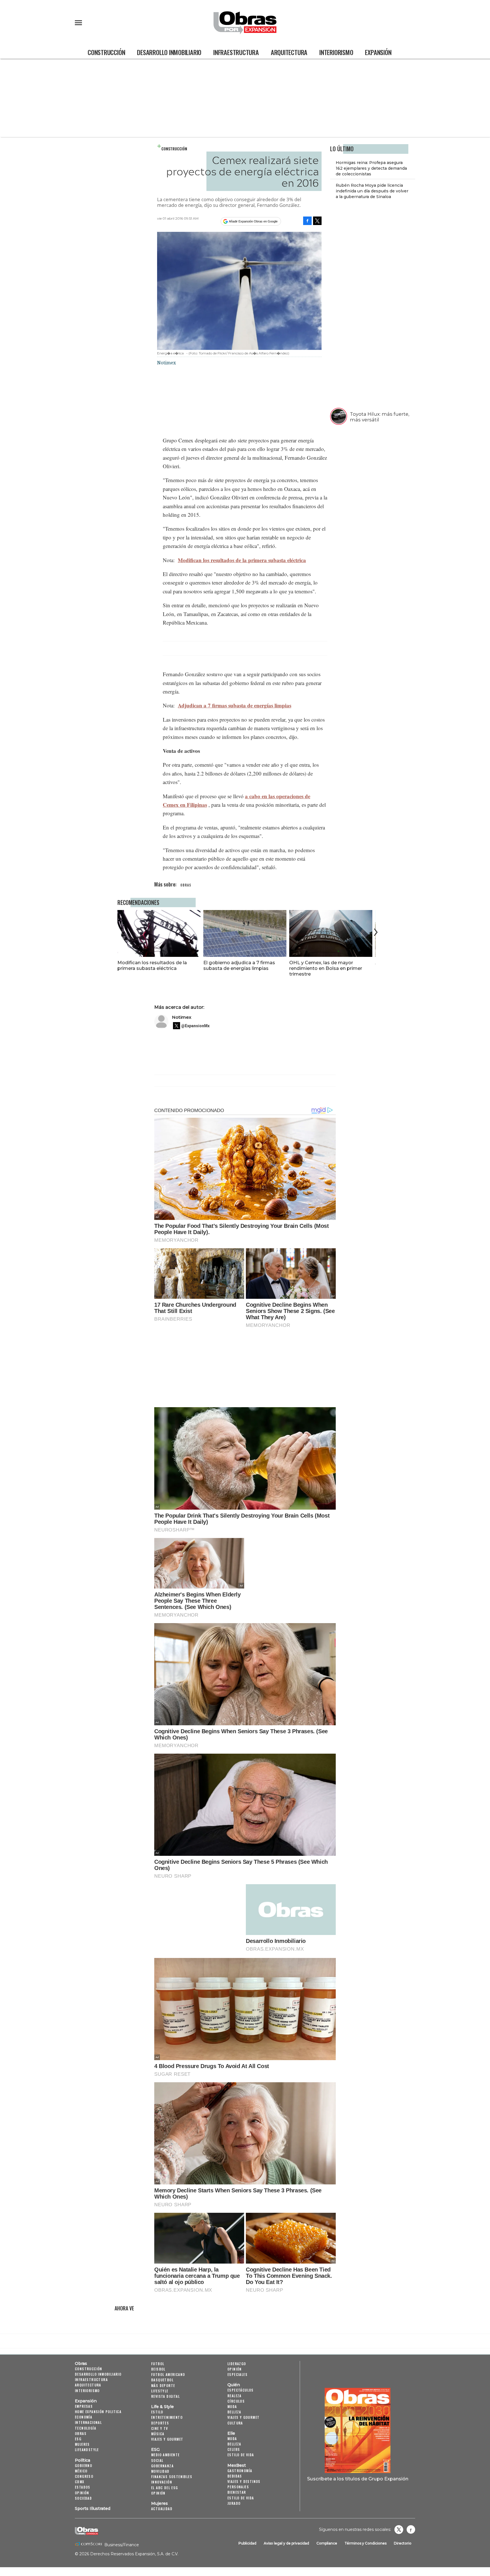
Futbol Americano (168, 2374)
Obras (81, 2363)
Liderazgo (237, 2364)
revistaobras (399, 2529)
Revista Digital (165, 2396)
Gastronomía (240, 2471)
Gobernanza (162, 2466)
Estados (83, 2487)
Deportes (160, 2423)
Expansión (378, 52)
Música (158, 2434)
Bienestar (237, 2492)
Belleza (234, 2412)
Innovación (162, 2482)
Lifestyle (160, 2391)
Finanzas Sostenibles (172, 2477)
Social (157, 2460)
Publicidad (247, 2543)
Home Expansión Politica (98, 2412)
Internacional (88, 2422)
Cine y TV (160, 2428)
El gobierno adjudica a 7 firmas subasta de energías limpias (239, 965)
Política (83, 2460)
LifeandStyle (87, 2450)
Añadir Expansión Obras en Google (253, 221)
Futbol (158, 2364)
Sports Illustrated (93, 2508)
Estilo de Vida (241, 2498)
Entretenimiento (167, 2417)
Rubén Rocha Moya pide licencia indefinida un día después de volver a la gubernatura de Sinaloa (372, 191)
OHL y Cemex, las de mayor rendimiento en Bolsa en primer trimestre (326, 968)
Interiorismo (336, 52)
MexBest (237, 2465)
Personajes (238, 2487)
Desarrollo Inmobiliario (169, 52)
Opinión (82, 2493)
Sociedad (83, 2498)
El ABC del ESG (165, 2488)
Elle (231, 2433)
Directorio (403, 2543)
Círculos (236, 2401)
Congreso (84, 2476)
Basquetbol (162, 2380)
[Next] (375, 932)
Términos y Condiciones (366, 2543)
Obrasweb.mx (411, 2529)
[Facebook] (307, 221)
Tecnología (85, 2428)
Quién (234, 2385)
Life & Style (162, 2407)
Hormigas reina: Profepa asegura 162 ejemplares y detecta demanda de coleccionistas (371, 168)
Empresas (84, 2406)
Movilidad (160, 2471)
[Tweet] (317, 221)
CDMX (80, 2482)
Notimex (182, 1017)
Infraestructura (236, 52)
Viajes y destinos (244, 2481)
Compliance (327, 2543)
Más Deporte (163, 2385)
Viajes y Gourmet (167, 2439)
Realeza (235, 2396)
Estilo (157, 2412)
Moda (232, 2406)
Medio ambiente (165, 2455)
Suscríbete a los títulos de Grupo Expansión (358, 2479)
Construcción (106, 52)
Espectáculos (241, 2390)
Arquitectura (289, 52)
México (81, 2471)
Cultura (235, 2423)
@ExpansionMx (195, 1026)
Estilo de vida (241, 2455)
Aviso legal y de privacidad (286, 2543)
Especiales (237, 2374)
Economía (84, 2417)
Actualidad (162, 2509)
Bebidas (235, 2476)
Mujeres (82, 2444)
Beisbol (158, 2369)
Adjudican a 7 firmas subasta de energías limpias (235, 705)
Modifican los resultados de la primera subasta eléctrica (242, 560)
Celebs (234, 2449)
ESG (78, 2439)
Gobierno (84, 2465)
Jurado (234, 2503)
